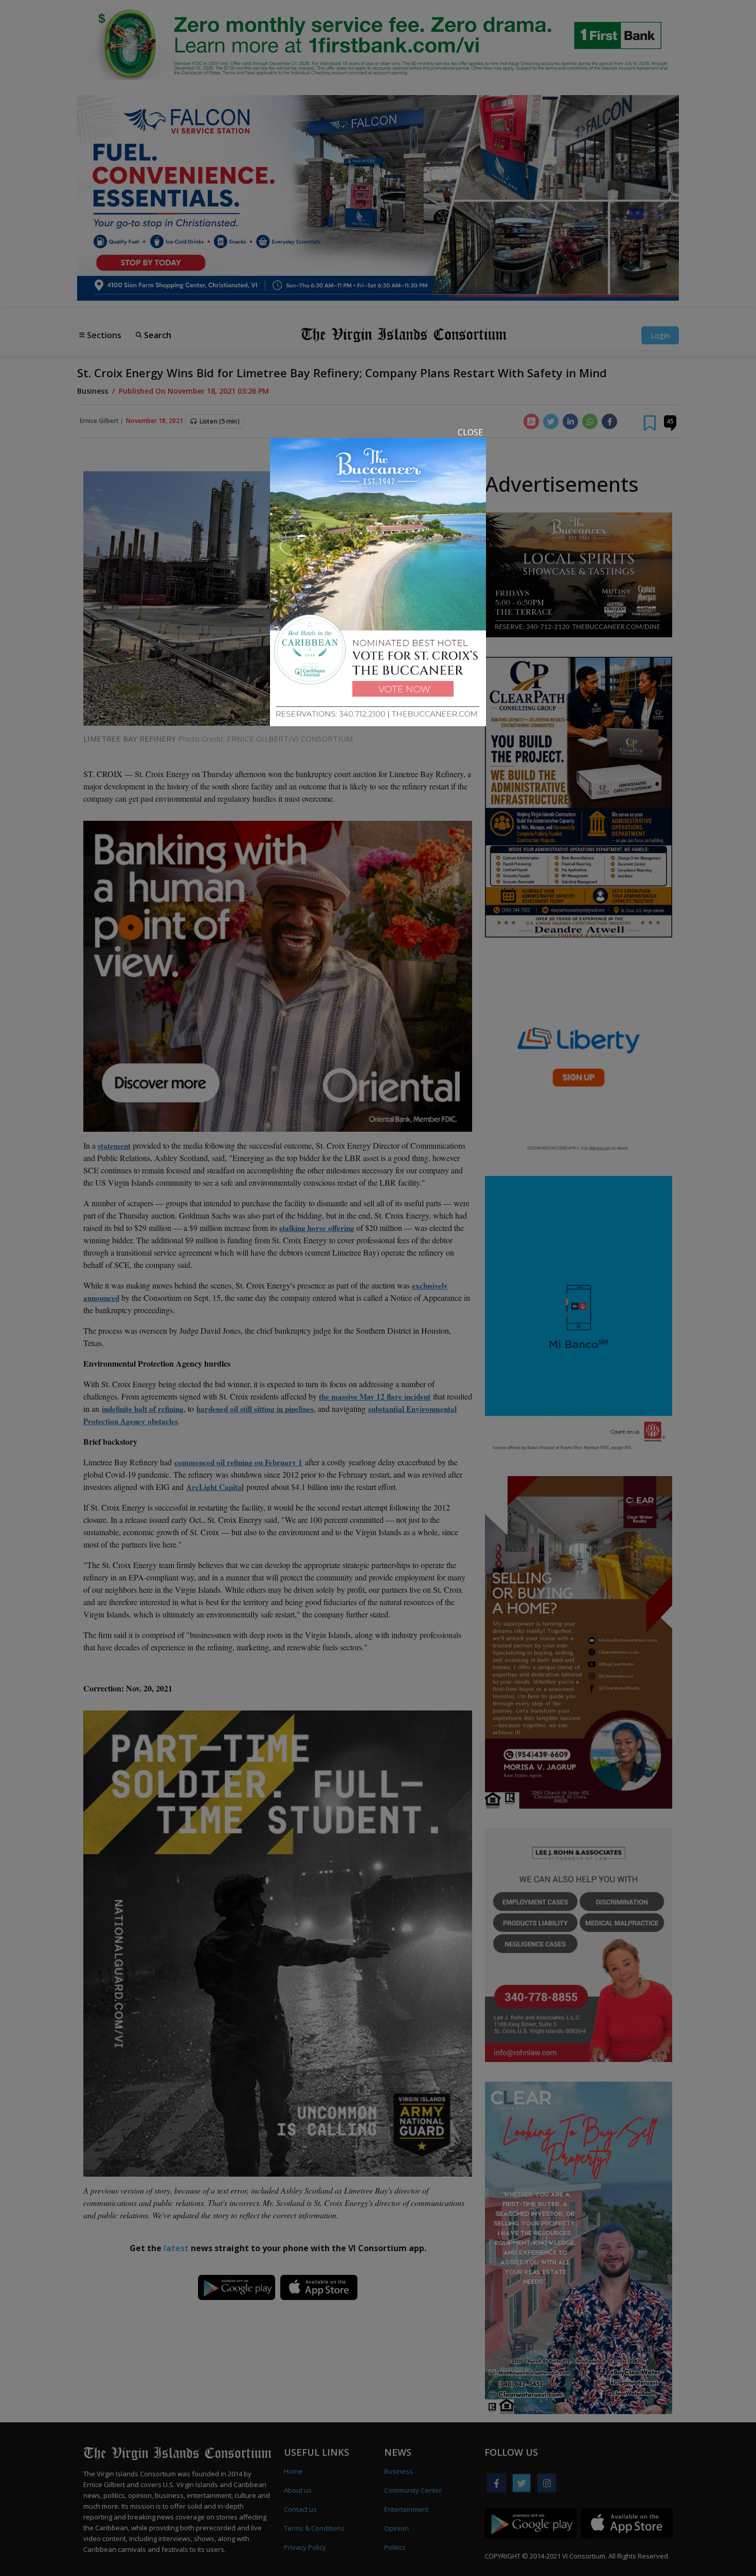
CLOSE (470, 432)
